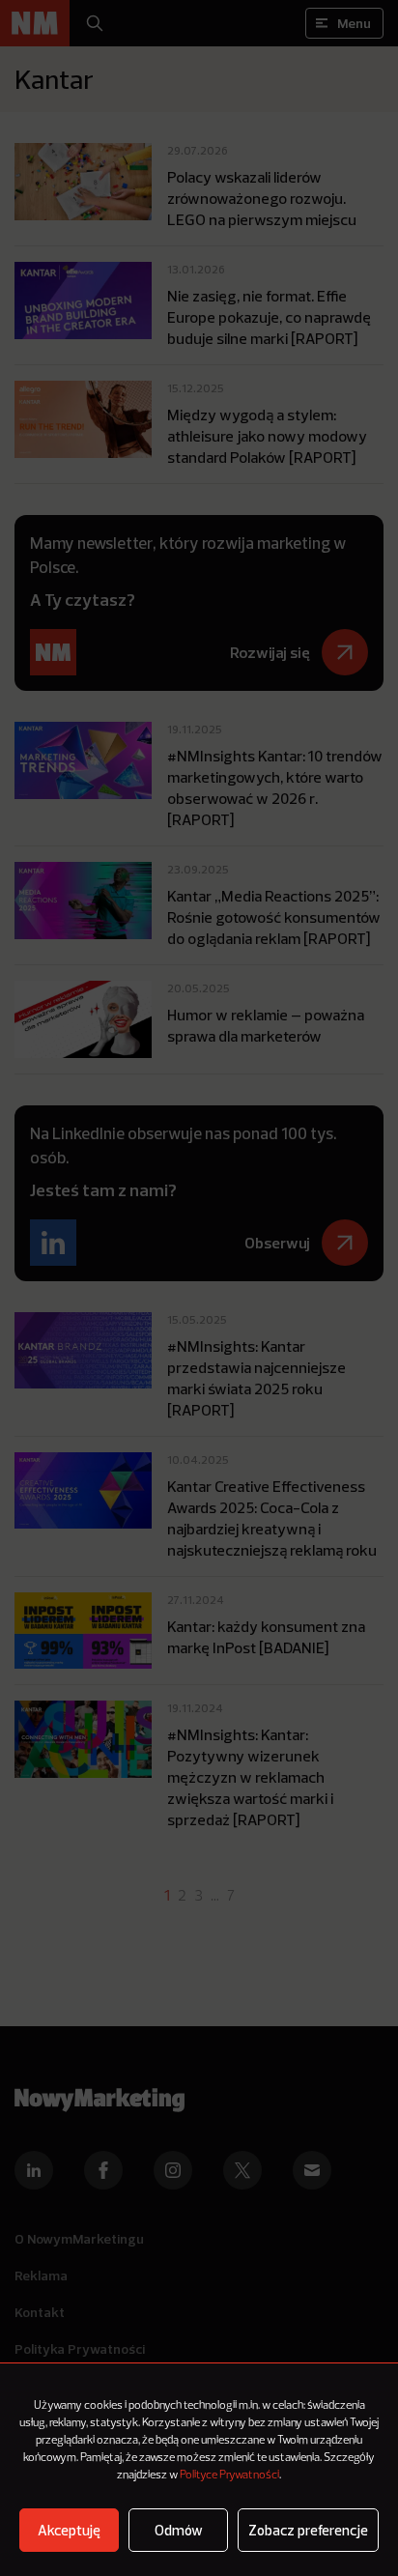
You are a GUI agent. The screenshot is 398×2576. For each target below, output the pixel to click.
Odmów (179, 2530)
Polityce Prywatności (229, 2476)
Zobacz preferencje (308, 2530)
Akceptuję (69, 2530)
